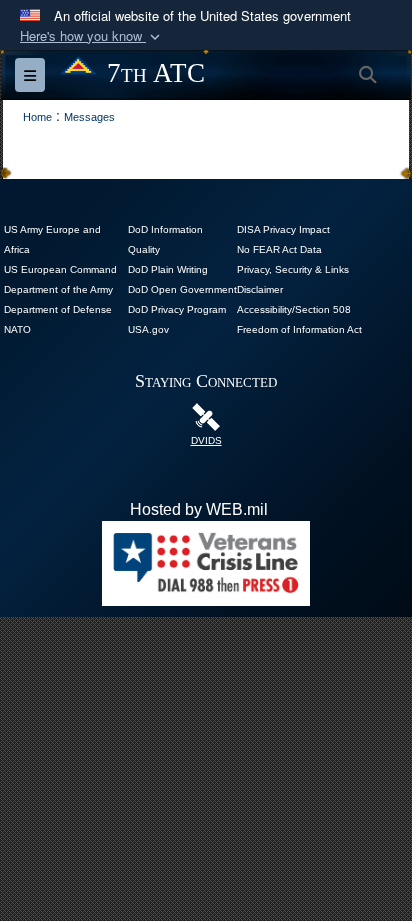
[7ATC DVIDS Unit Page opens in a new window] (206, 415)
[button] (92, 36)
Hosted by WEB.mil (199, 509)
